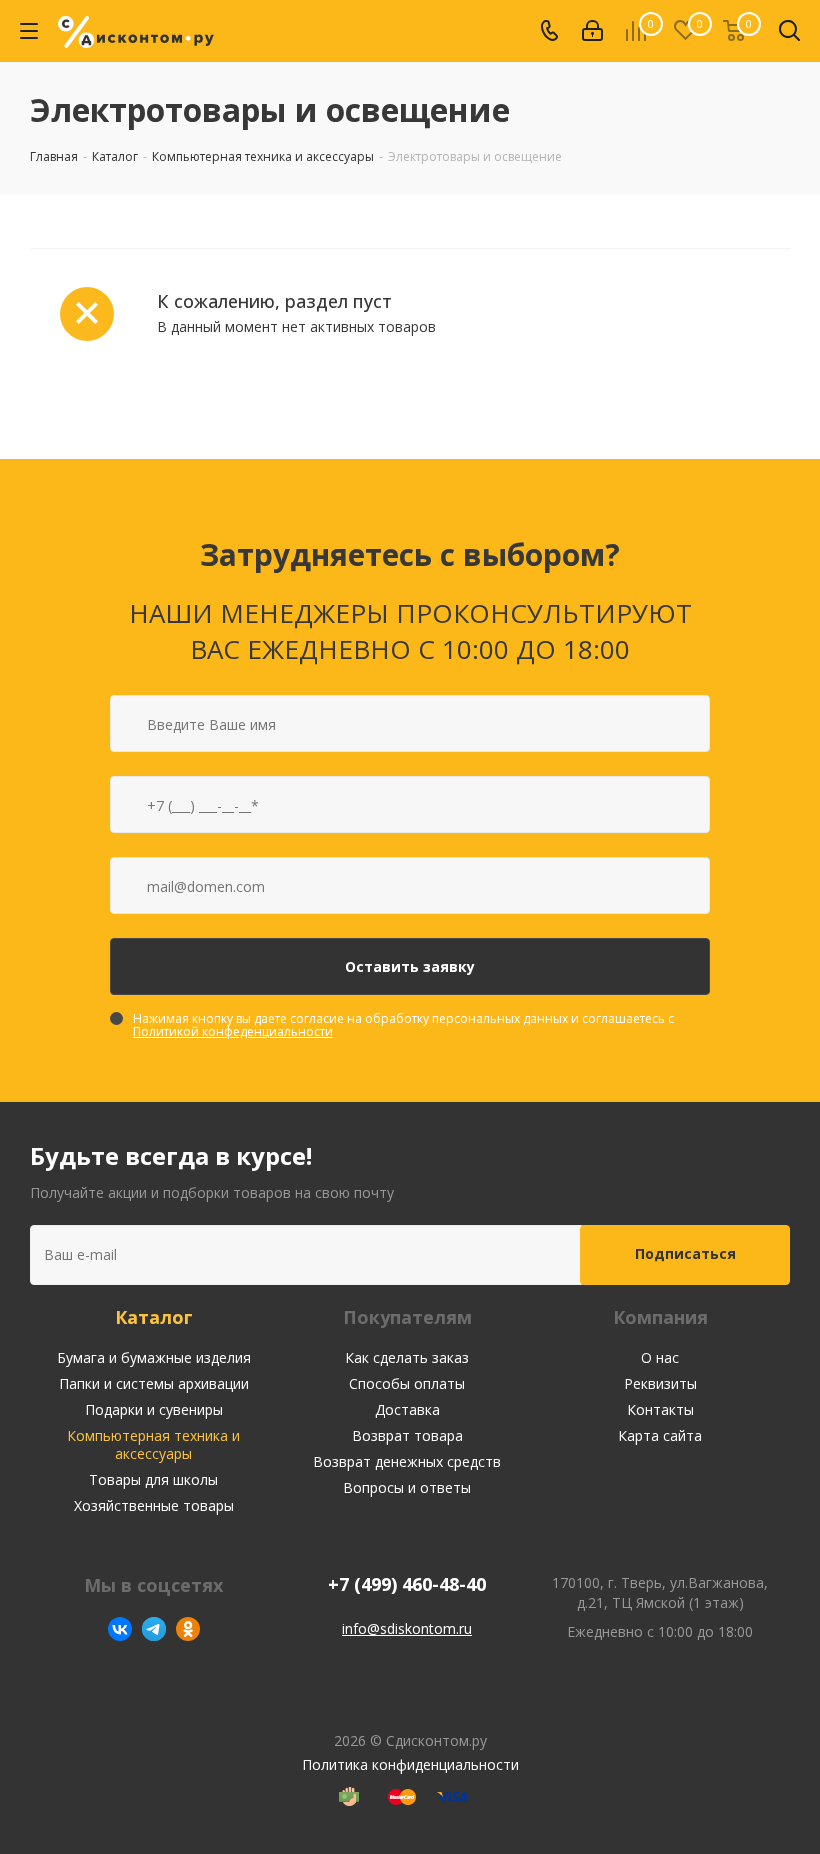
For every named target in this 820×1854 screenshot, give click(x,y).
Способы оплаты (407, 1383)
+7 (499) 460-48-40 (407, 1584)
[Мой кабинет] (592, 31)
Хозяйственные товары (154, 1505)
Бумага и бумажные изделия (154, 1357)
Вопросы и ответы (407, 1487)
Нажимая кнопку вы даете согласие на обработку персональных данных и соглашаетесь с (403, 1025)
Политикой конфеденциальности (233, 1031)
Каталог (154, 1317)
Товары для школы (153, 1479)
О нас (660, 1357)
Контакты (660, 1409)
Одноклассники (188, 1629)
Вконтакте (120, 1629)
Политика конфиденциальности (410, 1764)
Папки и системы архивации (154, 1383)
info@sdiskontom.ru (407, 1628)
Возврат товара (407, 1435)
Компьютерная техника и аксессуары (153, 1444)
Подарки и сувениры (154, 1409)
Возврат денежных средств (407, 1461)
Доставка (407, 1409)
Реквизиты (660, 1383)
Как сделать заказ (407, 1357)
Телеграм (154, 1629)
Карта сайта (660, 1435)
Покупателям (407, 1317)
